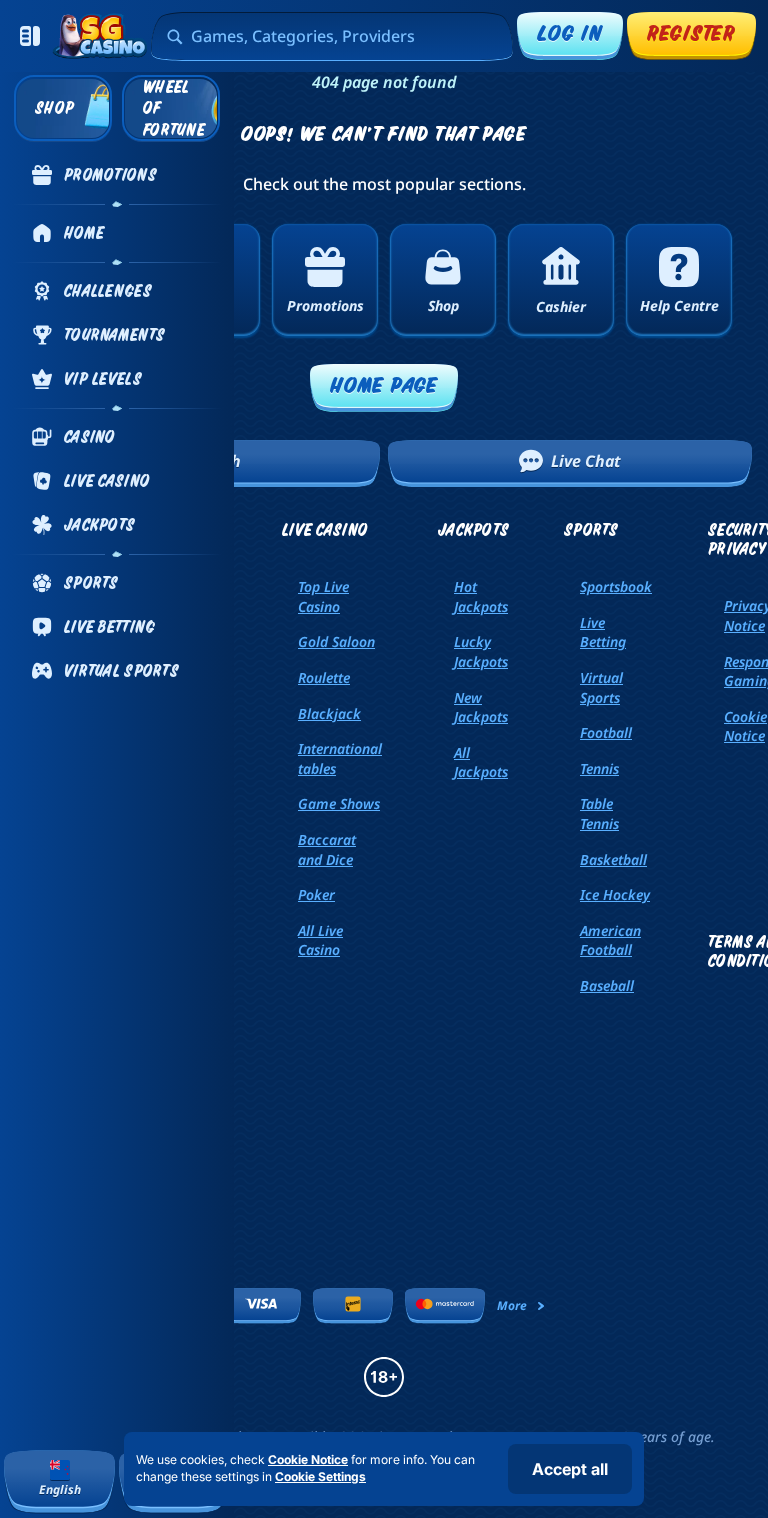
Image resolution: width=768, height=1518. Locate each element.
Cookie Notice (308, 1459)
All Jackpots (481, 762)
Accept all (570, 1469)
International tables (340, 758)
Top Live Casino (323, 596)
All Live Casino (320, 940)
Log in (570, 32)
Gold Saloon (336, 641)
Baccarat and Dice (327, 849)
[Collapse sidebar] (30, 36)
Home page (384, 384)
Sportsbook (616, 586)
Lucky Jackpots (481, 651)
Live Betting (603, 632)
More (512, 1305)
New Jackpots (481, 707)
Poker (316, 894)
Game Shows (339, 803)
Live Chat (586, 461)
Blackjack (329, 713)
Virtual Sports (601, 687)
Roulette (324, 677)
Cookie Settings (320, 1477)
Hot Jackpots (481, 596)
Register (691, 32)
